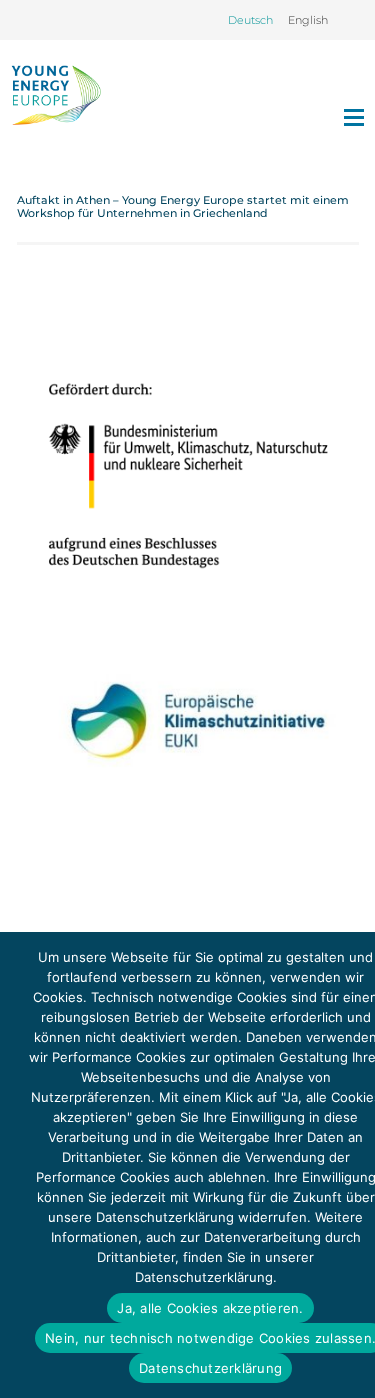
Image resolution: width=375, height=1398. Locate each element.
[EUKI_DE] (188, 753)
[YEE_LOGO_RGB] (56, 95)
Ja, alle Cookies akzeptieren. (210, 1308)
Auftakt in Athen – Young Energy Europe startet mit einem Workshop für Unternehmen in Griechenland (183, 206)
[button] (353, 20)
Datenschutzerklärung (210, 1368)
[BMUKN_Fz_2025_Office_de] (188, 474)
